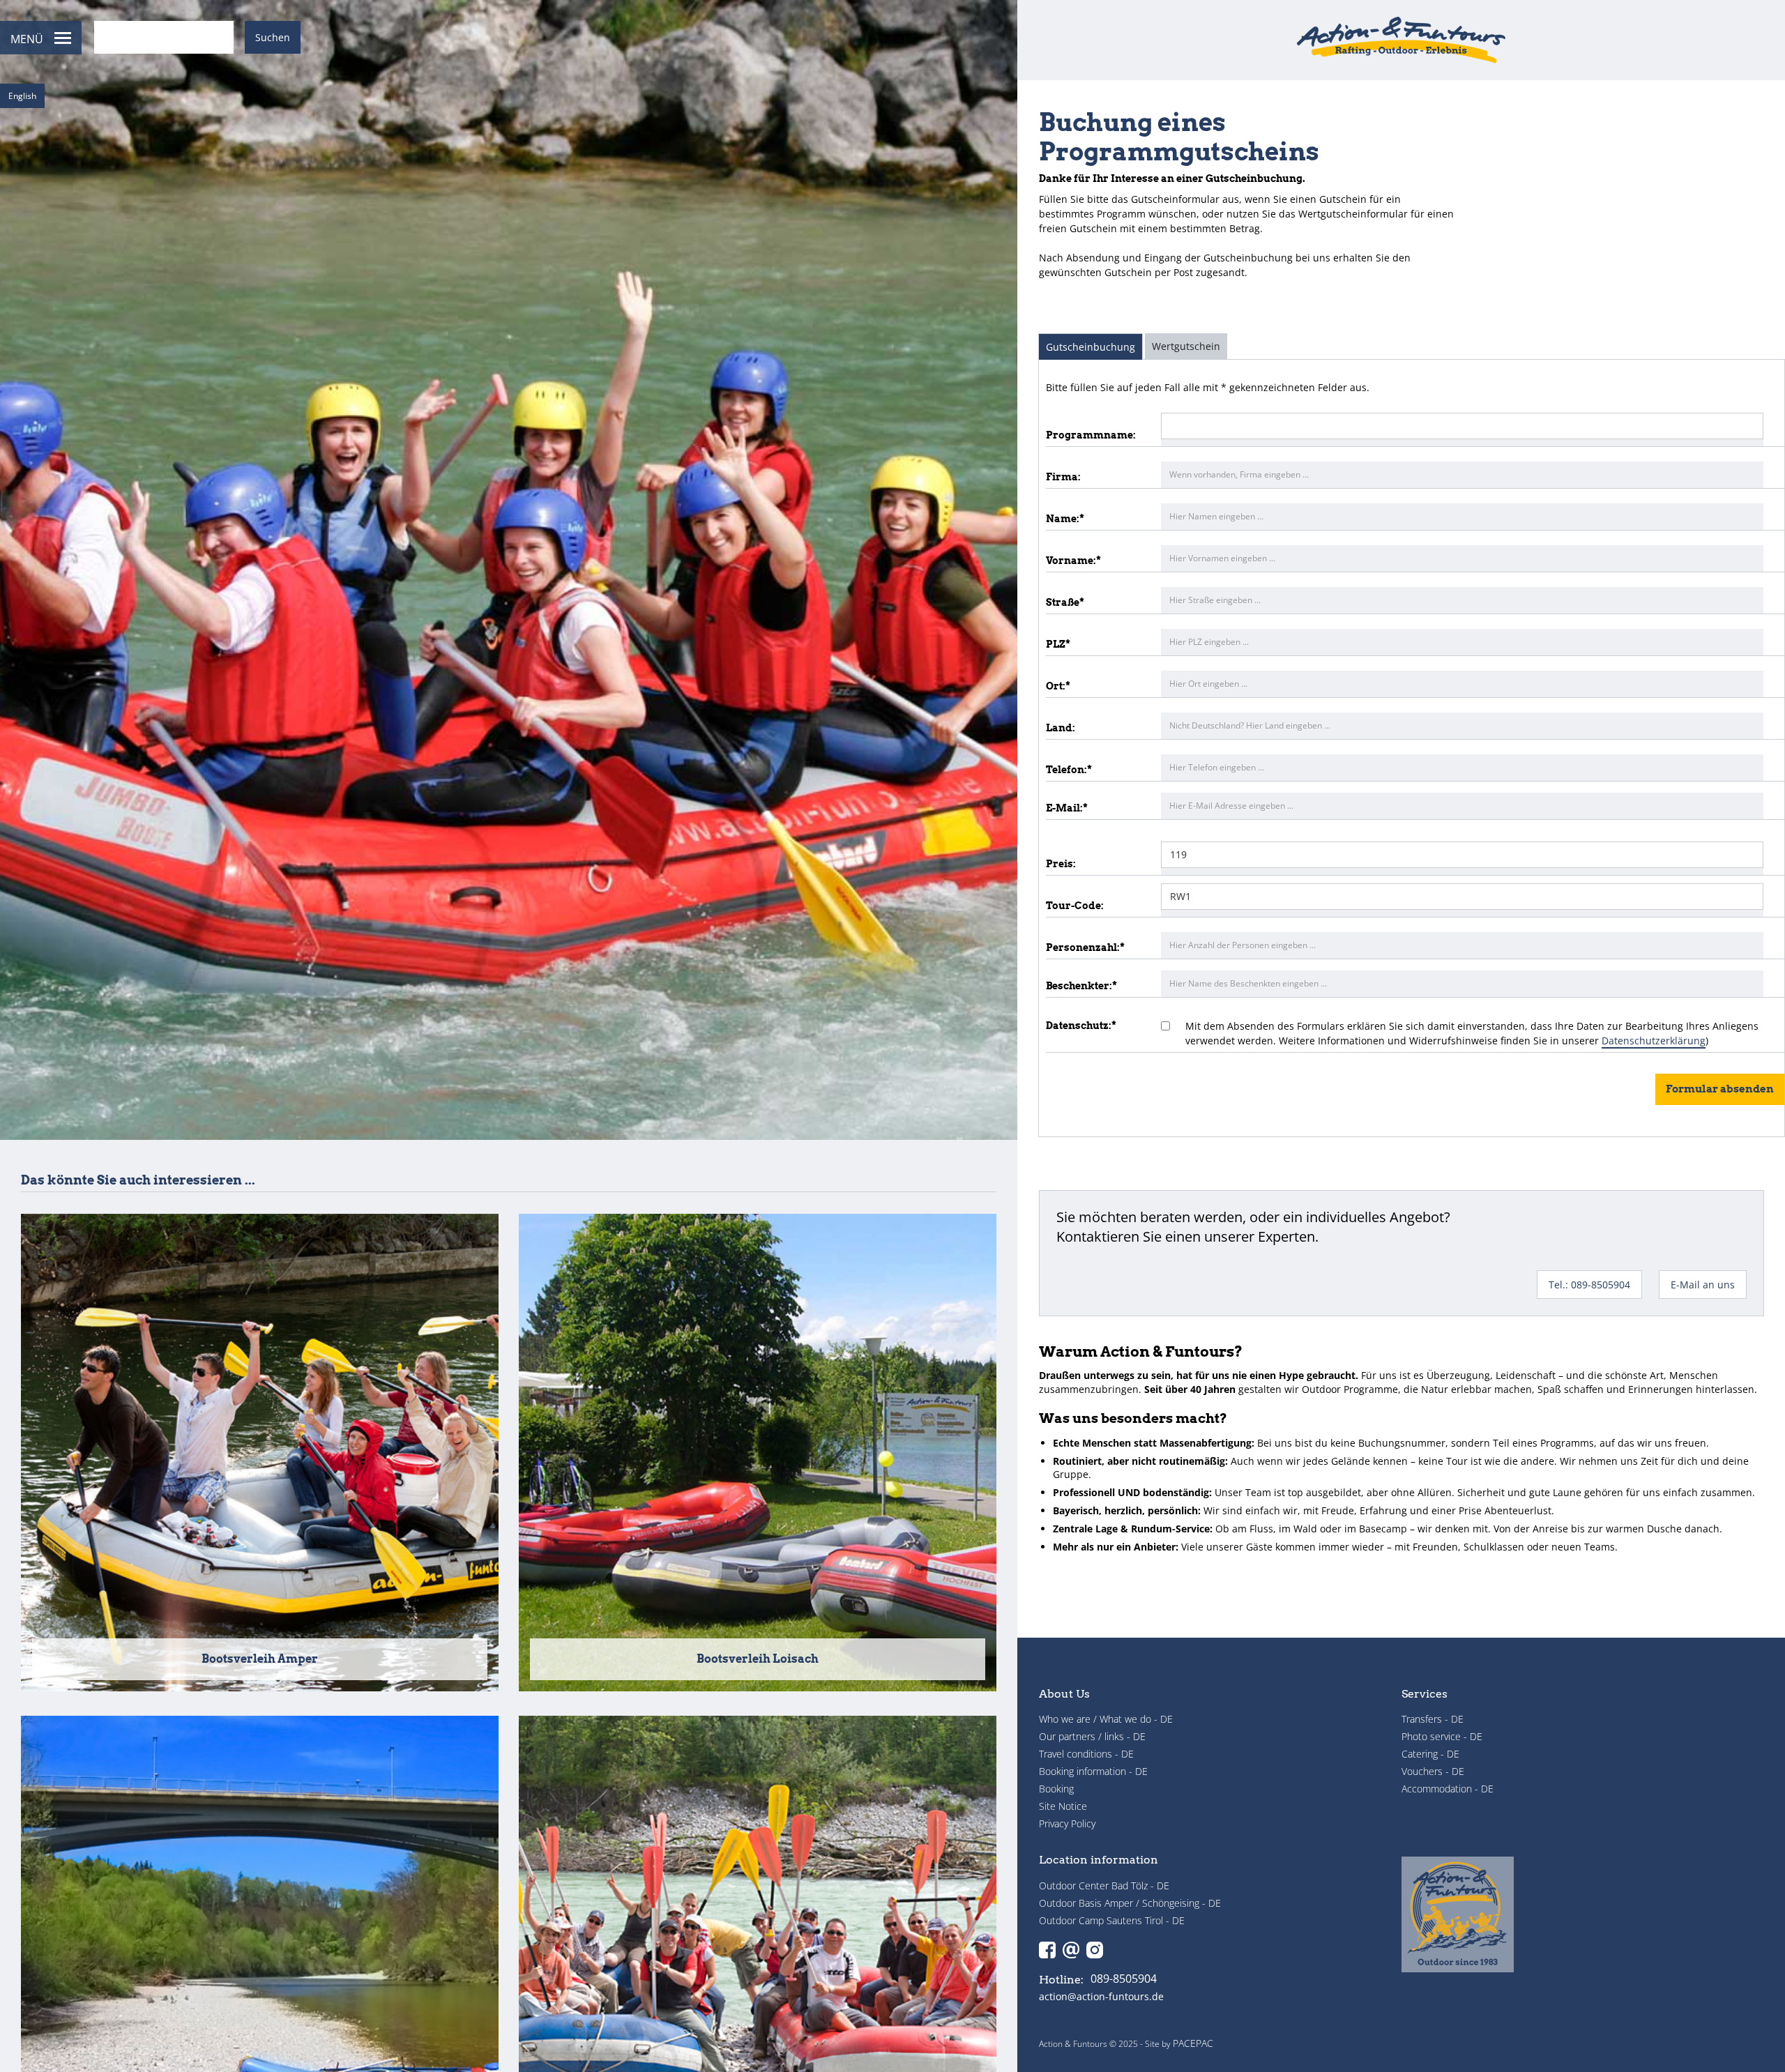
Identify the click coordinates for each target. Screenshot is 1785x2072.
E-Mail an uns (1703, 1285)
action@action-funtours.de (1101, 1997)
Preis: (1061, 864)
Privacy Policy (1067, 1823)
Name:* (1065, 519)
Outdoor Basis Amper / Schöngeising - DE (1130, 1903)
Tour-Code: (1075, 906)
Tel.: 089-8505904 (1589, 1285)
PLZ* (1058, 644)
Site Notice (1063, 1806)
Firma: (1063, 477)
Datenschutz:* (1081, 1026)
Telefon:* (1069, 770)
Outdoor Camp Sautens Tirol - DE (1112, 1920)
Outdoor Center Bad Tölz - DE (1104, 1886)
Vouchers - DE (1433, 1771)
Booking (1056, 1789)
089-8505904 (1124, 1979)
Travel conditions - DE (1086, 1754)
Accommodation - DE (1448, 1789)
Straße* (1065, 602)
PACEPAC (1193, 2043)
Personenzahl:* (1085, 947)
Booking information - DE (1093, 1771)
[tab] (1091, 346)
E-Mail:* (1067, 808)
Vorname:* (1073, 561)
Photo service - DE (1442, 1736)
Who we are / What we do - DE (1106, 1719)
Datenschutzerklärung (1654, 1041)
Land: (1061, 728)
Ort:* (1058, 686)
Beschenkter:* (1081, 986)
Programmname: (1091, 435)
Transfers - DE (1433, 1719)
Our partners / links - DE (1092, 1736)
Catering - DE (1430, 1754)
